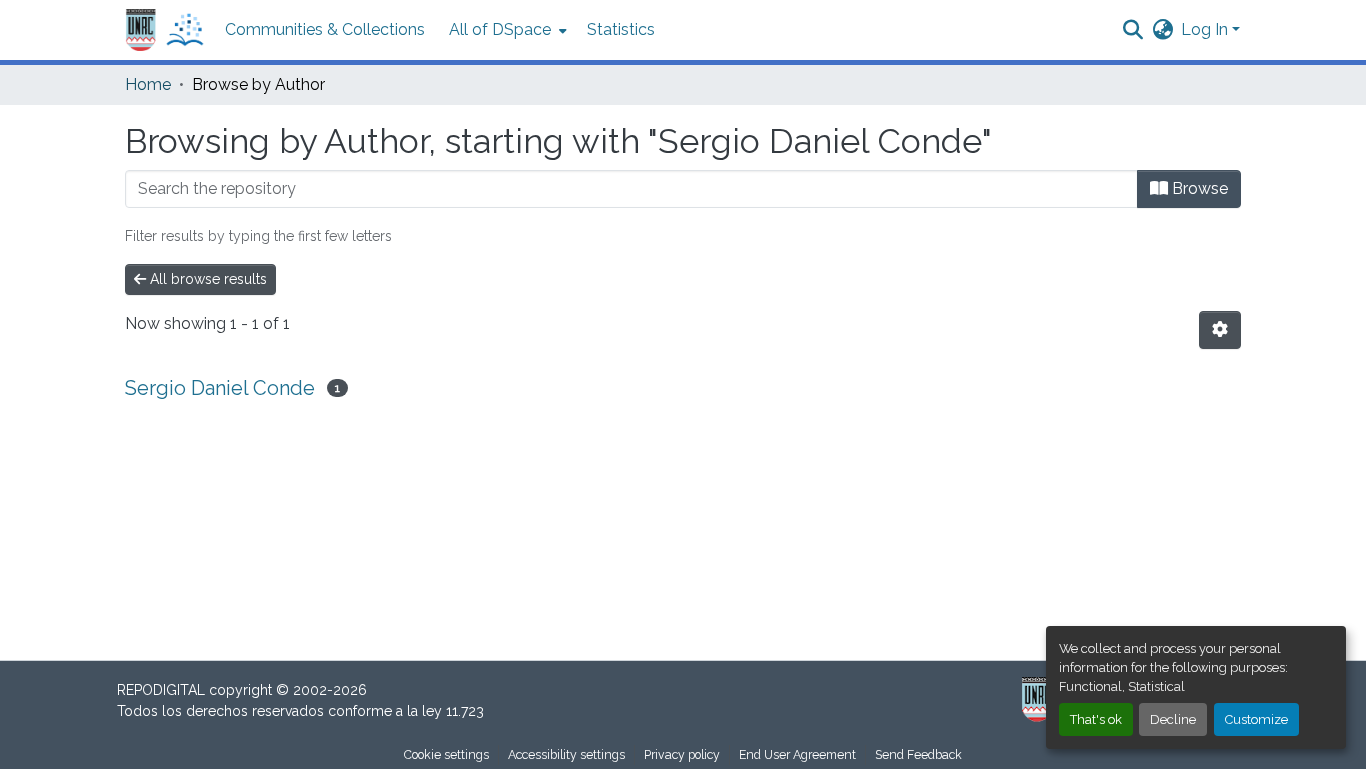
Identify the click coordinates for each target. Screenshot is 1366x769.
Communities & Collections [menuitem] (325, 29)
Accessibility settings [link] (566, 754)
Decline (1173, 719)
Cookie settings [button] (446, 754)
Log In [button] (1206, 29)
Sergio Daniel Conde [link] (220, 388)
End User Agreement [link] (797, 754)
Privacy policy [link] (682, 754)
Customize (1256, 719)
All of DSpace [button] (500, 29)
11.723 (465, 711)
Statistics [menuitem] (621, 29)
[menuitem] (506, 30)
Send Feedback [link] (918, 754)
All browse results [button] (206, 279)
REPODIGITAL (163, 690)
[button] (165, 30)
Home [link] (148, 84)
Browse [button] (1198, 188)
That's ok (1096, 719)
